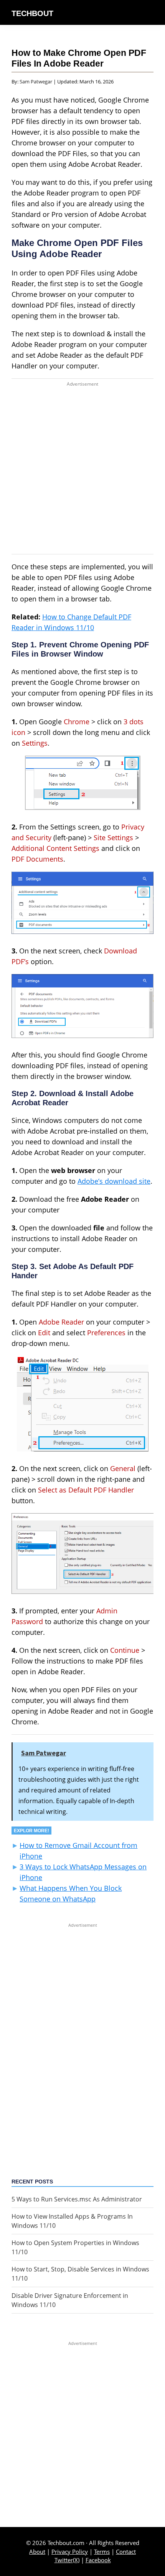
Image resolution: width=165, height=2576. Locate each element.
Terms (102, 2552)
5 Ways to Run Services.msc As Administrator (77, 2199)
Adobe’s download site (114, 1181)
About (37, 2552)
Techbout (32, 13)
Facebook (98, 2560)
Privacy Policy (70, 2552)
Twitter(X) (67, 2560)
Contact (126, 2552)
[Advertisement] (82, 472)
